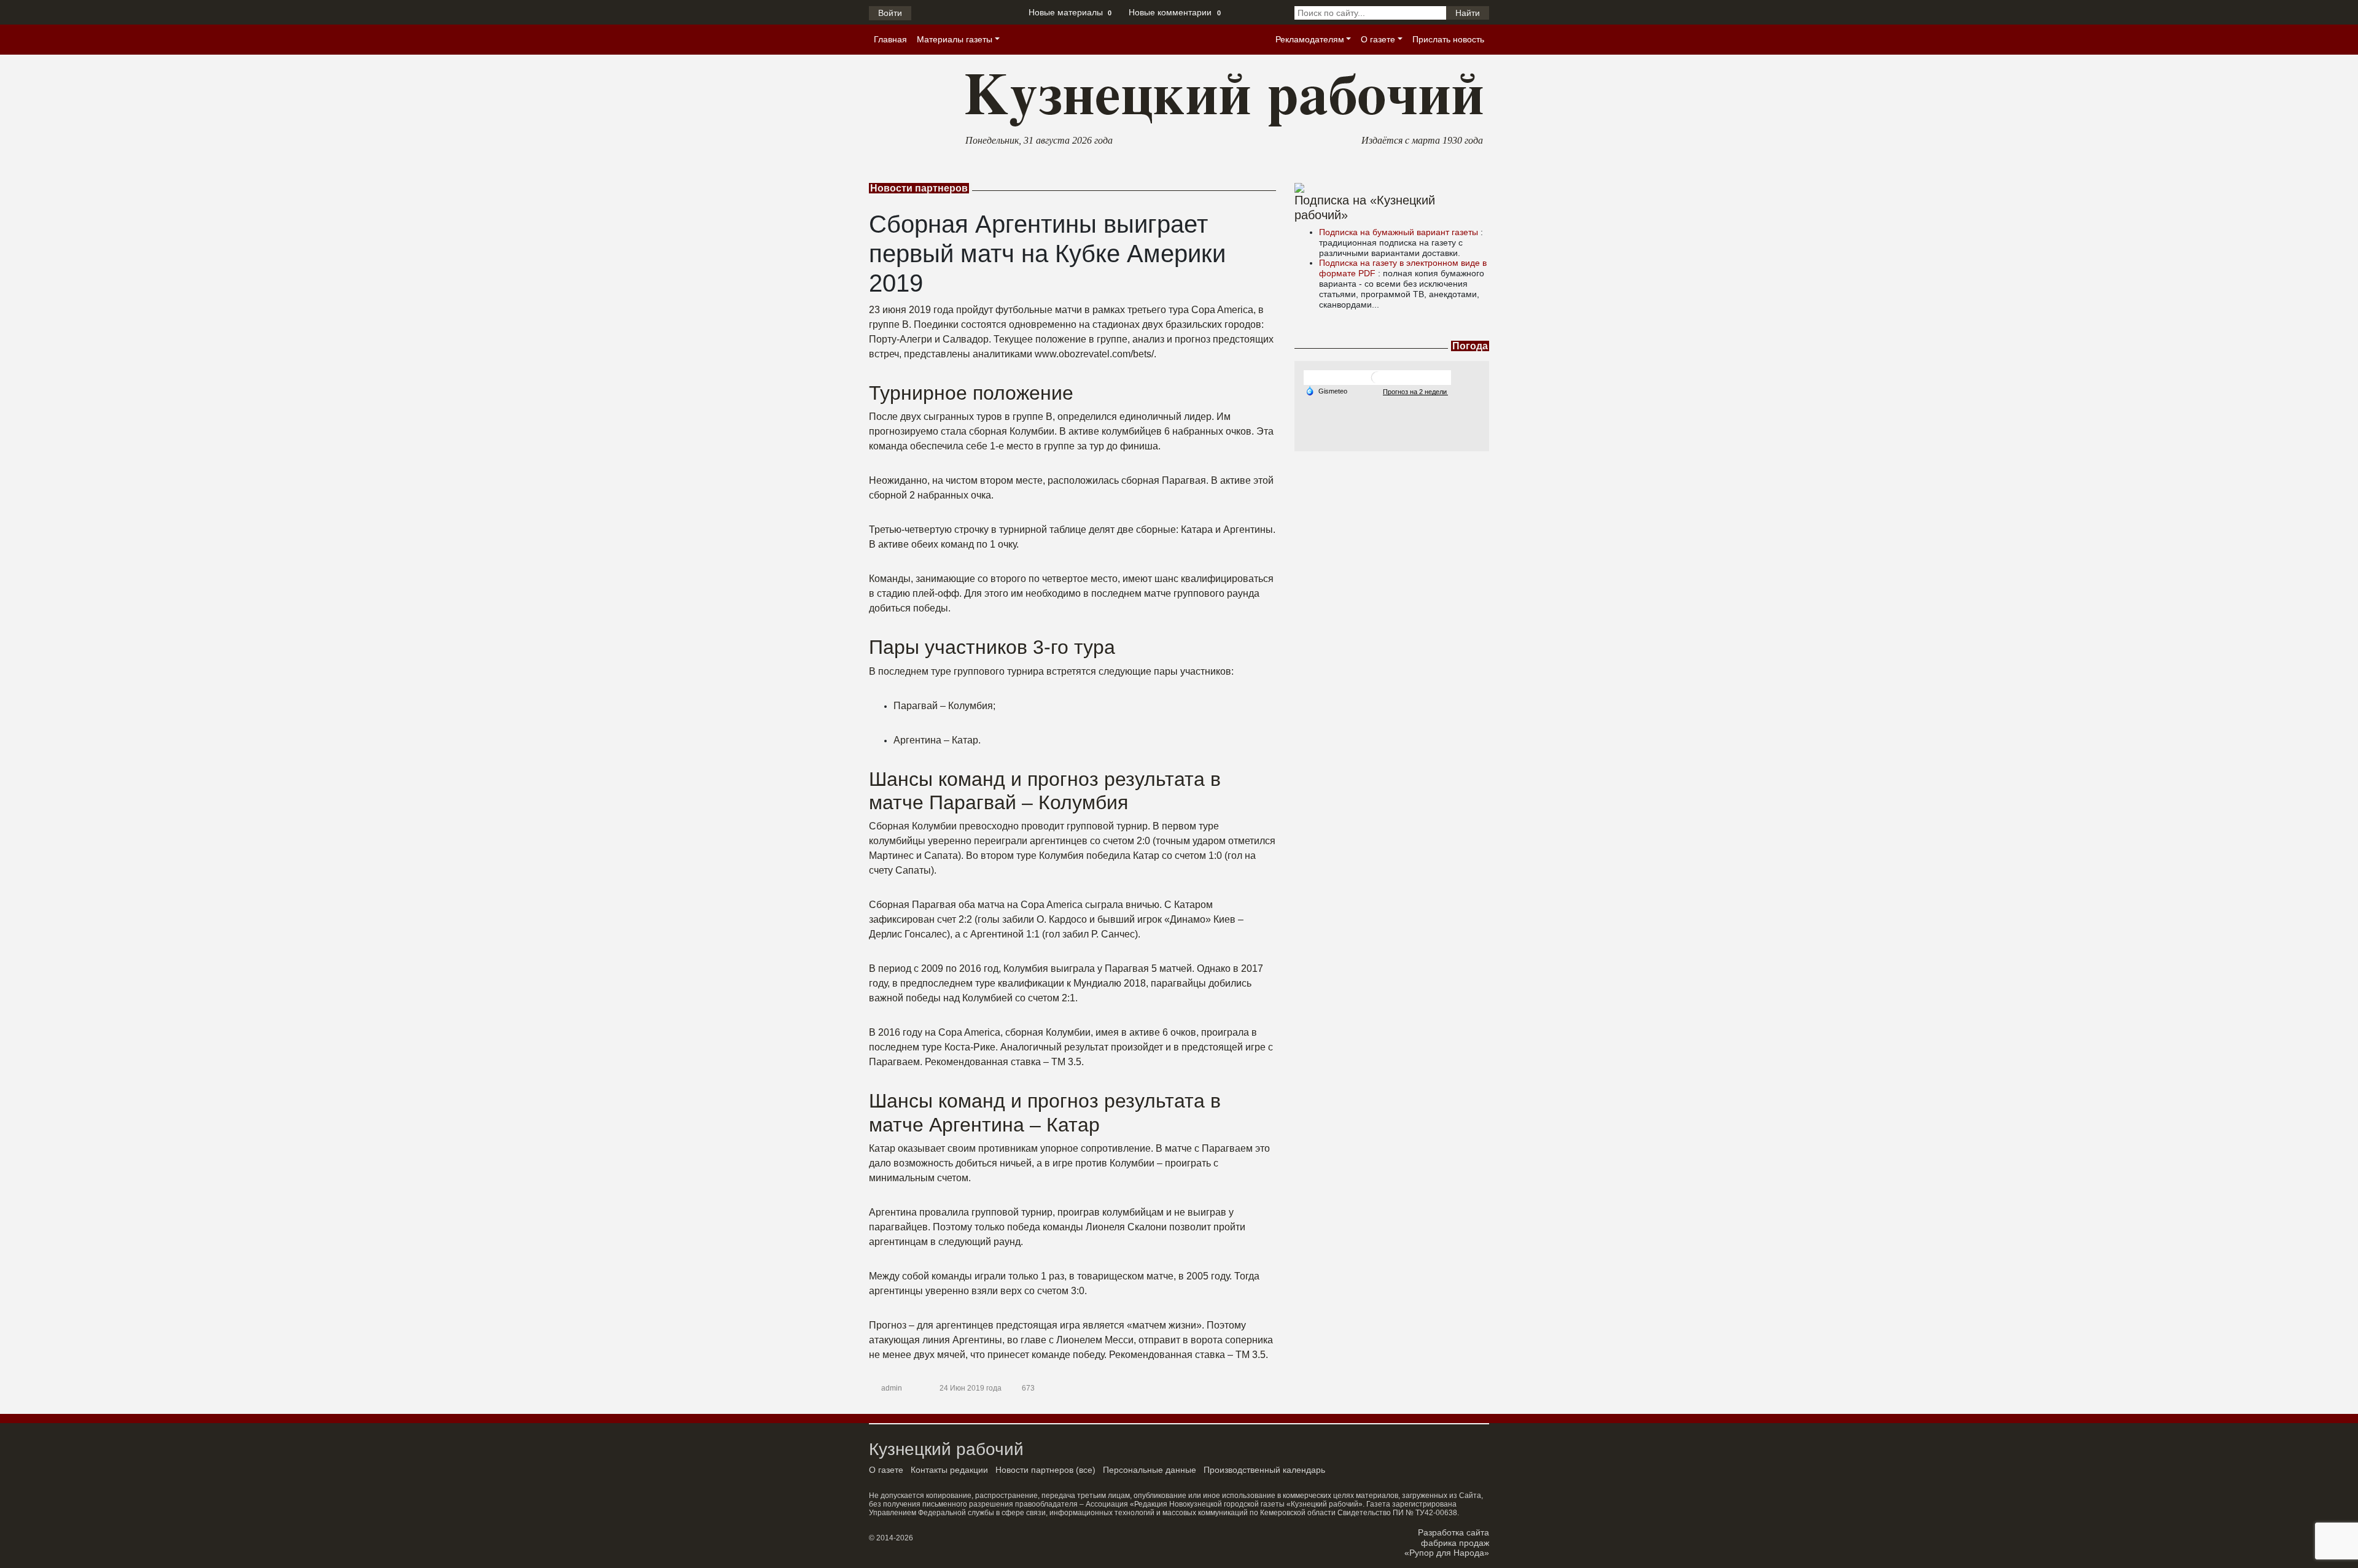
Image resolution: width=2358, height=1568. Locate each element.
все (1086, 1470)
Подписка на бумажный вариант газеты (1400, 232)
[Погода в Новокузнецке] (1377, 377)
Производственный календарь (1264, 1470)
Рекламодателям (1310, 39)
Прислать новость (1448, 39)
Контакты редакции (949, 1470)
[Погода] (1326, 390)
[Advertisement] (1392, 528)
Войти (890, 13)
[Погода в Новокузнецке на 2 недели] (1415, 391)
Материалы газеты (955, 39)
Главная (890, 39)
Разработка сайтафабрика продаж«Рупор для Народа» (1447, 1543)
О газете (1378, 39)
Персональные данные (1150, 1470)
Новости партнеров (1034, 1470)
